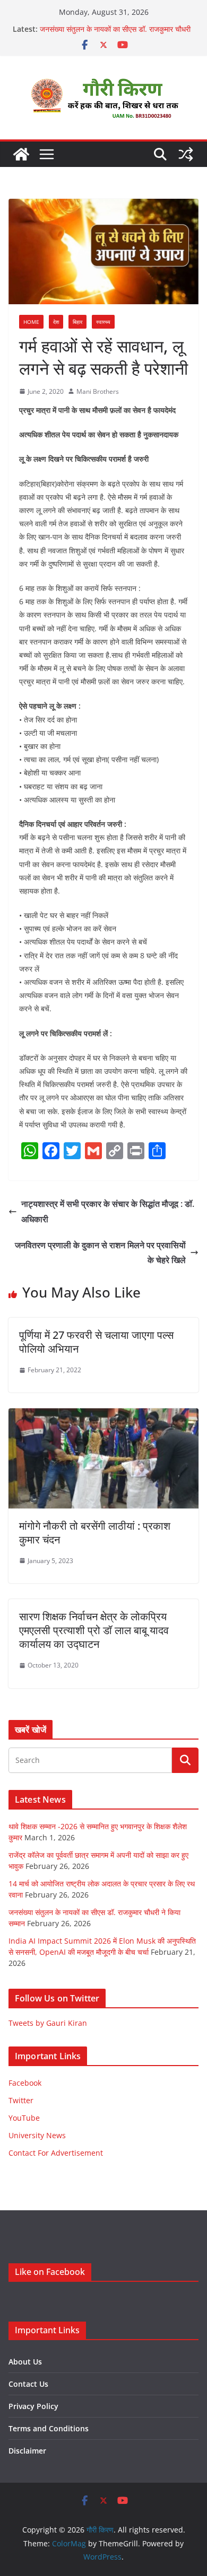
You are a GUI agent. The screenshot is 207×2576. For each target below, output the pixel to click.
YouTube (24, 2118)
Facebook (25, 2083)
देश (56, 322)
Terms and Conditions (49, 2428)
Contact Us (28, 2384)
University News (37, 2135)
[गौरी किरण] (21, 154)
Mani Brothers (98, 391)
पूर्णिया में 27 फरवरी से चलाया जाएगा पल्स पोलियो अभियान (96, 1342)
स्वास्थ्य (103, 322)
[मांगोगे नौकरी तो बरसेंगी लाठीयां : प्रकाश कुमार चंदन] (103, 1416)
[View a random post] (186, 154)
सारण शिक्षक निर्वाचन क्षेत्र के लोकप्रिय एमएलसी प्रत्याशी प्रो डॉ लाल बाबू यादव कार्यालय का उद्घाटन (94, 1630)
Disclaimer (27, 2451)
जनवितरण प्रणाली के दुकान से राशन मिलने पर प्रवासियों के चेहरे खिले (100, 1253)
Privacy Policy (33, 2406)
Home (31, 322)
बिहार (77, 322)
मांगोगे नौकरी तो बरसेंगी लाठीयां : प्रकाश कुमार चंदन (95, 1533)
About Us (25, 2362)
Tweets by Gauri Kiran (48, 2023)
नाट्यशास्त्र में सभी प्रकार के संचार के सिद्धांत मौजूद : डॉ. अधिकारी (108, 1211)
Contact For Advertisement (56, 2153)
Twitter (21, 2100)
